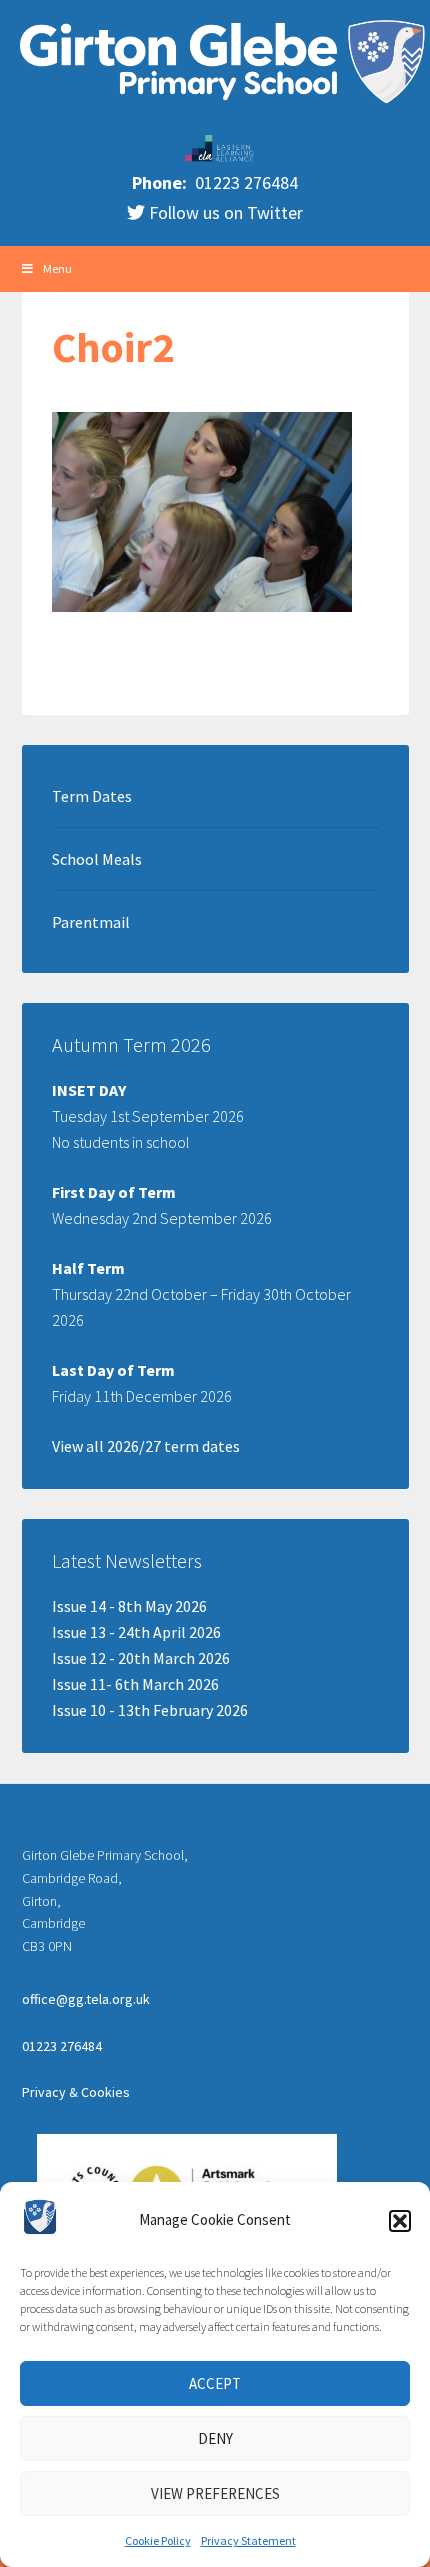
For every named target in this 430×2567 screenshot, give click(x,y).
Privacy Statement (248, 2540)
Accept (215, 2383)
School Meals (97, 859)
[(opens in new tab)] (219, 157)
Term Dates (92, 796)
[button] (400, 2221)
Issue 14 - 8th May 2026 (129, 1606)
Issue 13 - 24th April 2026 (136, 1632)
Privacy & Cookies (76, 2092)
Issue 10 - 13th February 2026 (150, 1710)
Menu (57, 268)
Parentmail (91, 922)
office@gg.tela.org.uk (86, 1999)
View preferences (215, 2493)
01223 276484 (244, 182)
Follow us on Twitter (224, 212)
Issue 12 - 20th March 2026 (141, 1658)
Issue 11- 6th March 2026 (135, 1684)
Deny (215, 2438)
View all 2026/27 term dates (146, 1446)
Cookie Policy (158, 2540)
